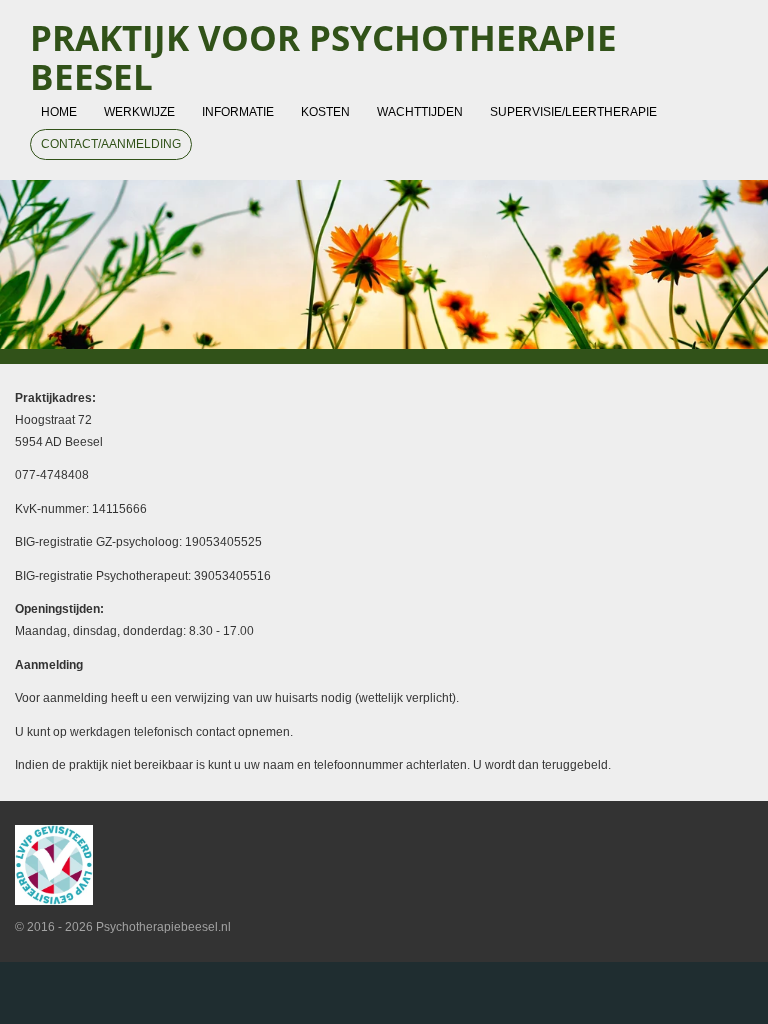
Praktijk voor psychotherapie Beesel (323, 57)
